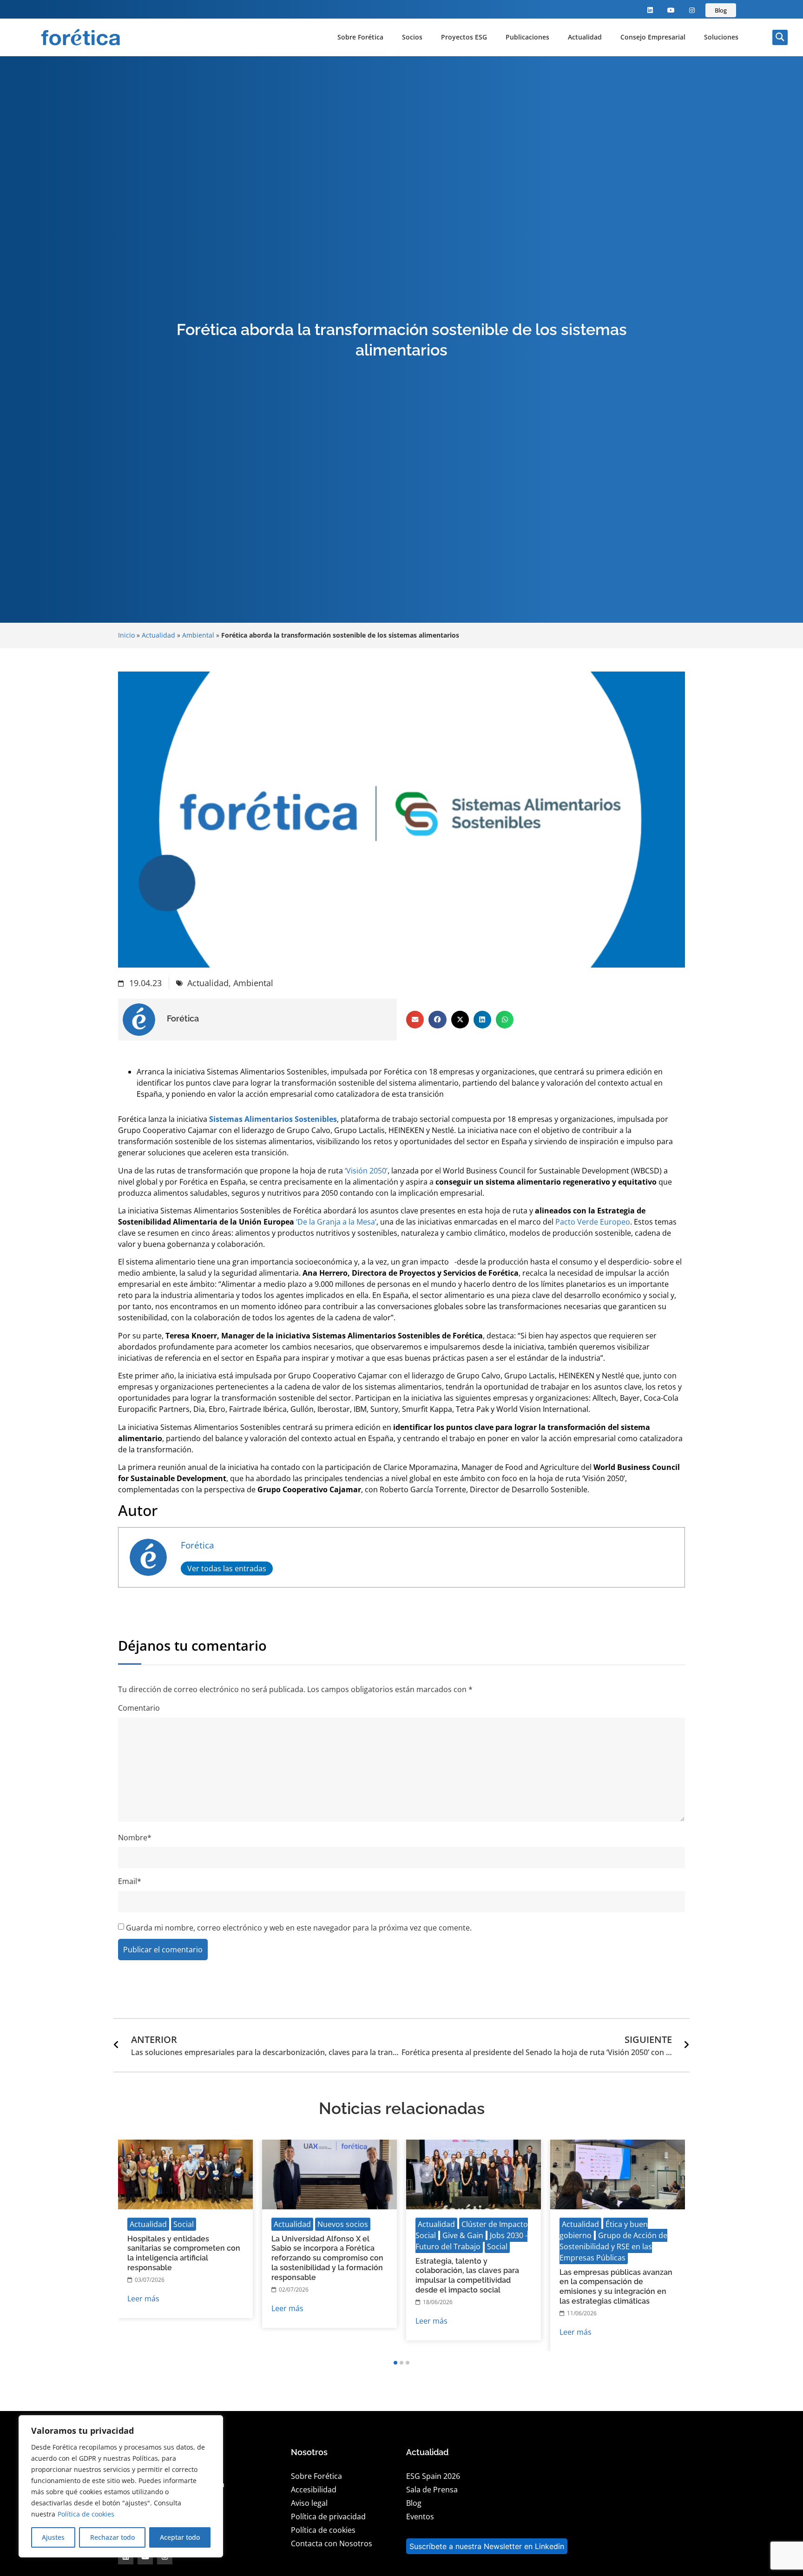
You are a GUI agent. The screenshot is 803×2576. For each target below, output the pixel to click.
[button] (780, 37)
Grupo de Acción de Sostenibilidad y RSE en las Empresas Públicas (613, 2247)
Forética (197, 1545)
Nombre (135, 1838)
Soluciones (721, 37)
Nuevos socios (343, 2224)
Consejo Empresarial (653, 37)
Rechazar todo (112, 2537)
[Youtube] (671, 10)
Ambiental (198, 635)
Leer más (143, 2299)
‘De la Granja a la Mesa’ (336, 1222)
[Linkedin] (650, 10)
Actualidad (585, 37)
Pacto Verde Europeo (593, 1222)
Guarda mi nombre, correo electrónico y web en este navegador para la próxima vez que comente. (299, 1928)
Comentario (139, 1708)
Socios (412, 37)
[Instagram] (692, 10)
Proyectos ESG (464, 37)
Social (184, 2224)
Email (130, 1881)
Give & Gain (463, 2235)
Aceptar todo (180, 2537)
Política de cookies (86, 2514)
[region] (121, 2486)
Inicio (126, 635)
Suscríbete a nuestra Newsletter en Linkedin (487, 2546)
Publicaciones (527, 37)
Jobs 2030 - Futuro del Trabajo (471, 2241)
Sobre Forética (360, 37)
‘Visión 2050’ (366, 1171)
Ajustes (53, 2537)
